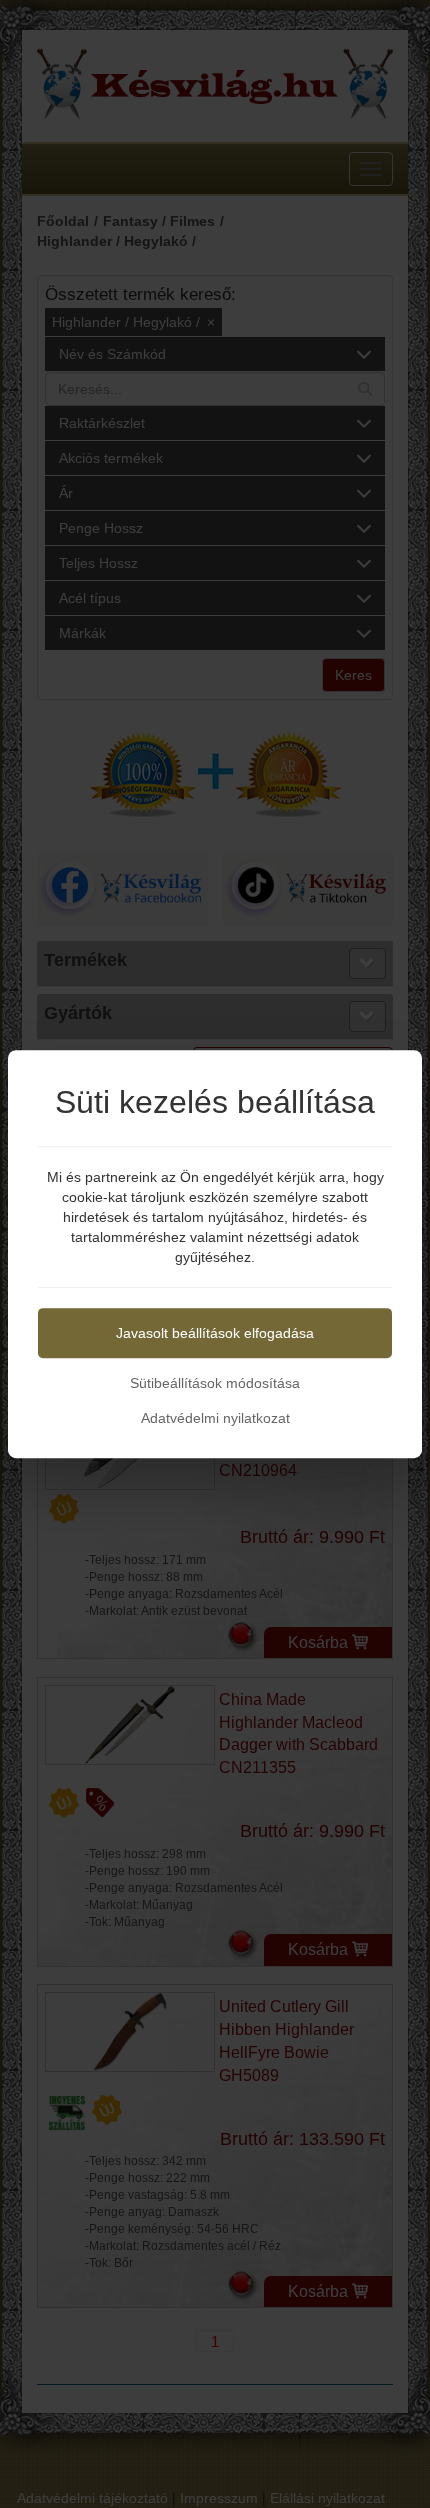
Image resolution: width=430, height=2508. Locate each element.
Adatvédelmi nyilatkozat (215, 1418)
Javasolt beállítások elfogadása (215, 1333)
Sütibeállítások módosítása (215, 1383)
